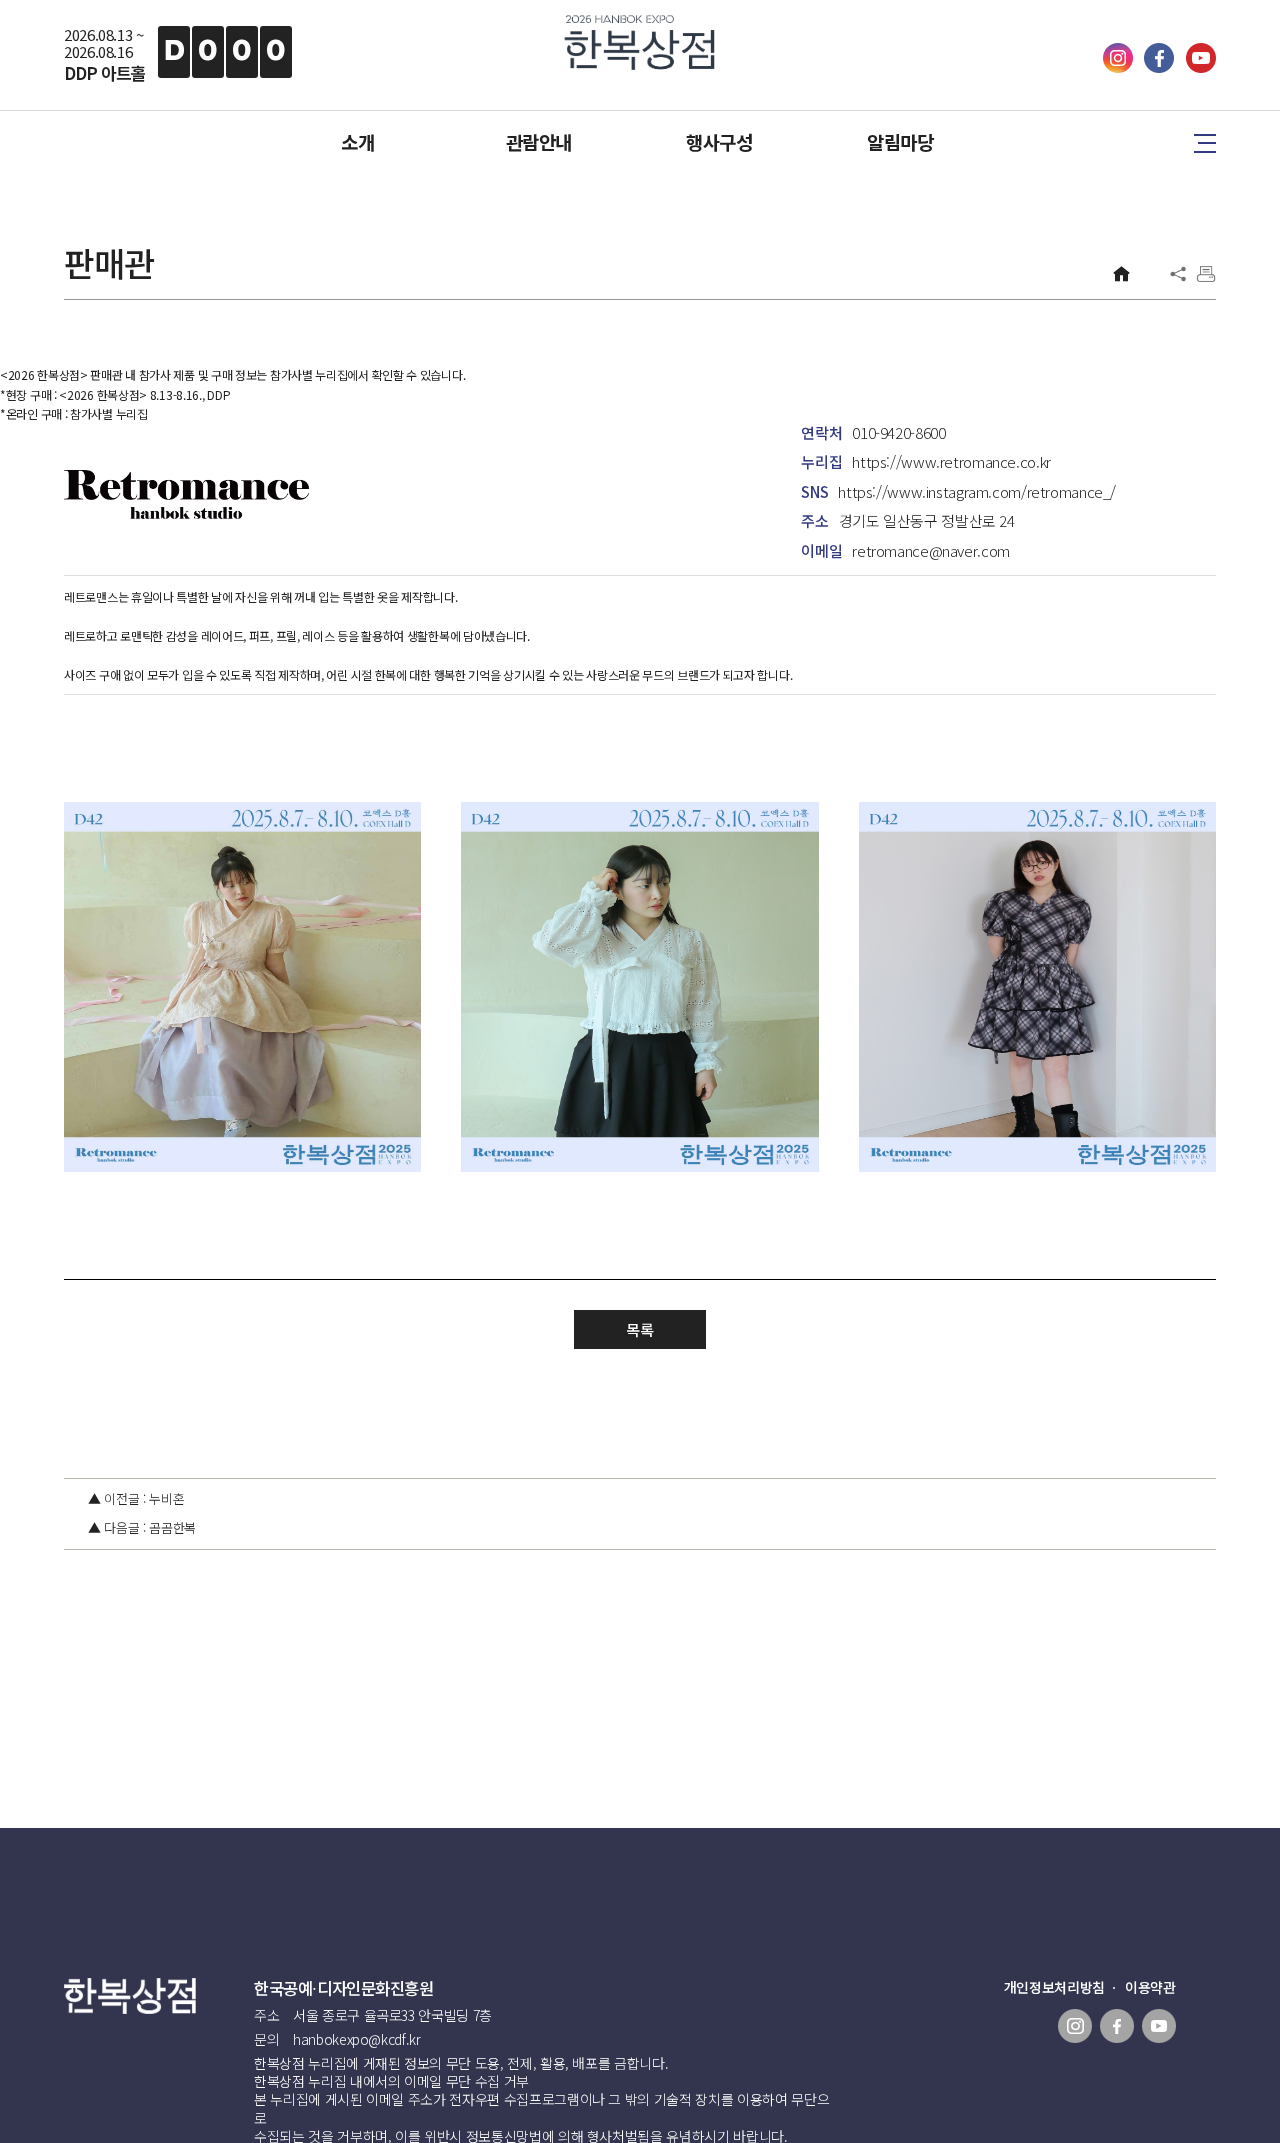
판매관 (109, 262)
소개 (357, 142)
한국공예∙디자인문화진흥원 (344, 1988)
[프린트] (1206, 274)
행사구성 (719, 142)
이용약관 (1150, 1987)
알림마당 (900, 142)
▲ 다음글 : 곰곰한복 (142, 1527)
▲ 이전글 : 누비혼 (136, 1498)
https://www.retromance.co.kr (951, 461)
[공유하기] (1178, 274)
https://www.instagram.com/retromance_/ (977, 491)
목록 (639, 1329)
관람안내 (539, 142)
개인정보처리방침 (1054, 1987)
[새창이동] (1120, 66)
